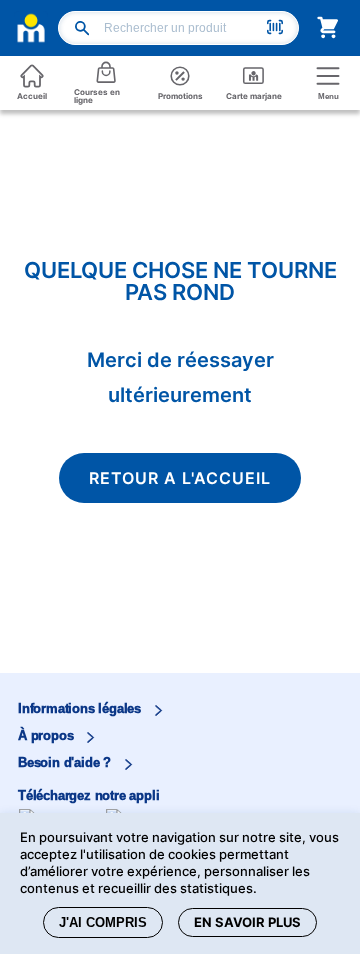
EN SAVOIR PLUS (247, 922)
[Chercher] (82, 30)
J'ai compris (103, 922)
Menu (328, 96)
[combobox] (182, 28)
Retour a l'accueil (180, 478)
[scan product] (275, 29)
